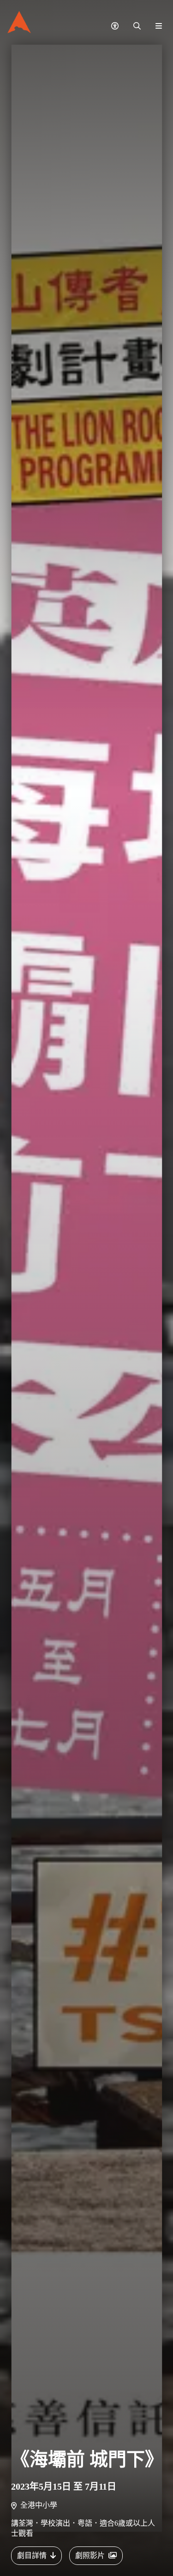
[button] (115, 26)
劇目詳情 (32, 2555)
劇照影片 (90, 2555)
